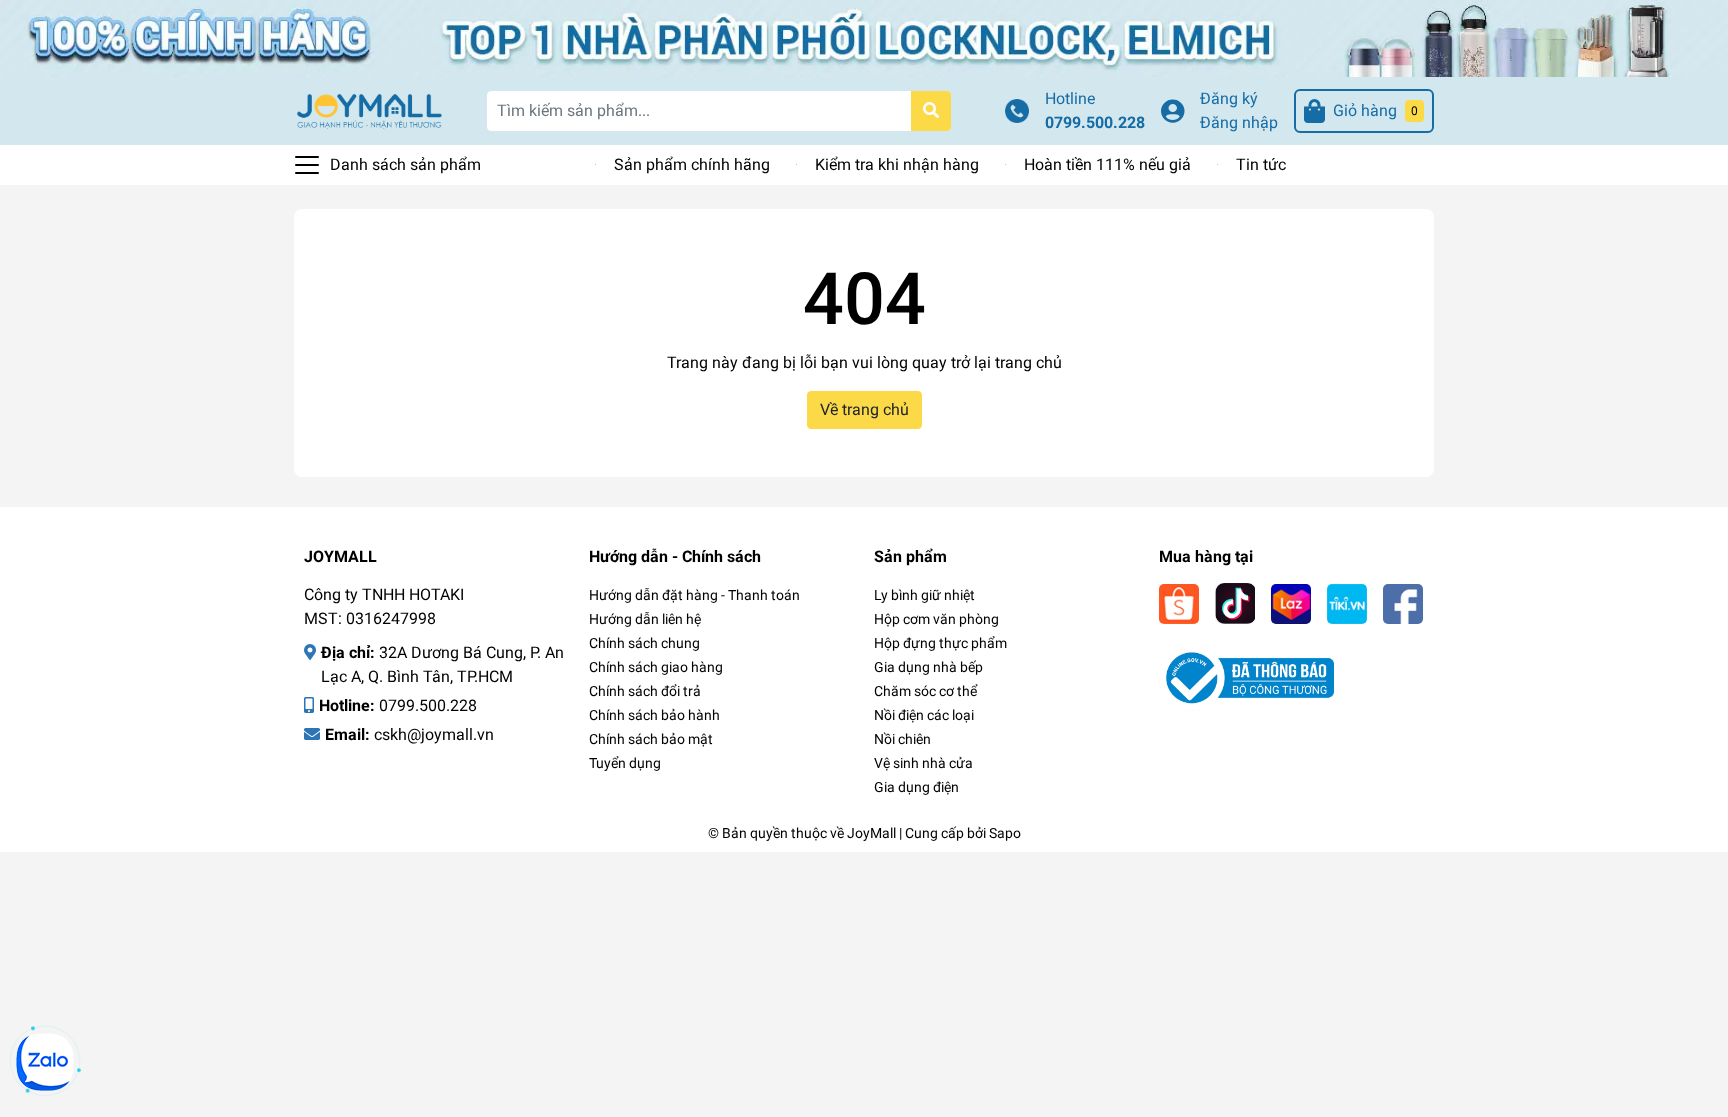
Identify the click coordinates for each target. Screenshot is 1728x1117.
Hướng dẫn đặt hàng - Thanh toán (694, 595)
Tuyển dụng (625, 763)
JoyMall (871, 833)
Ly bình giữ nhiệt (924, 595)
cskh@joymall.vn (434, 734)
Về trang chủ (864, 409)
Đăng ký (1229, 98)
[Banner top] (864, 36)
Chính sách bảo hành (654, 715)
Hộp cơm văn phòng (936, 619)
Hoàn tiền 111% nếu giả (1107, 164)
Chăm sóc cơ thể (925, 691)
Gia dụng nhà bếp (928, 667)
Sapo (1005, 833)
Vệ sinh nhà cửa (923, 763)
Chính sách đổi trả (645, 691)
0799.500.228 (1095, 122)
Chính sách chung (644, 643)
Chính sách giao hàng (656, 667)
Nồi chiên (902, 739)
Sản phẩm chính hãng (692, 164)
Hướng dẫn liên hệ (645, 619)
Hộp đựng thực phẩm (940, 643)
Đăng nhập (1239, 122)
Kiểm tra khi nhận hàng (897, 164)
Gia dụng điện (916, 787)
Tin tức (1261, 164)
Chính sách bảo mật (651, 739)
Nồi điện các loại (924, 715)
